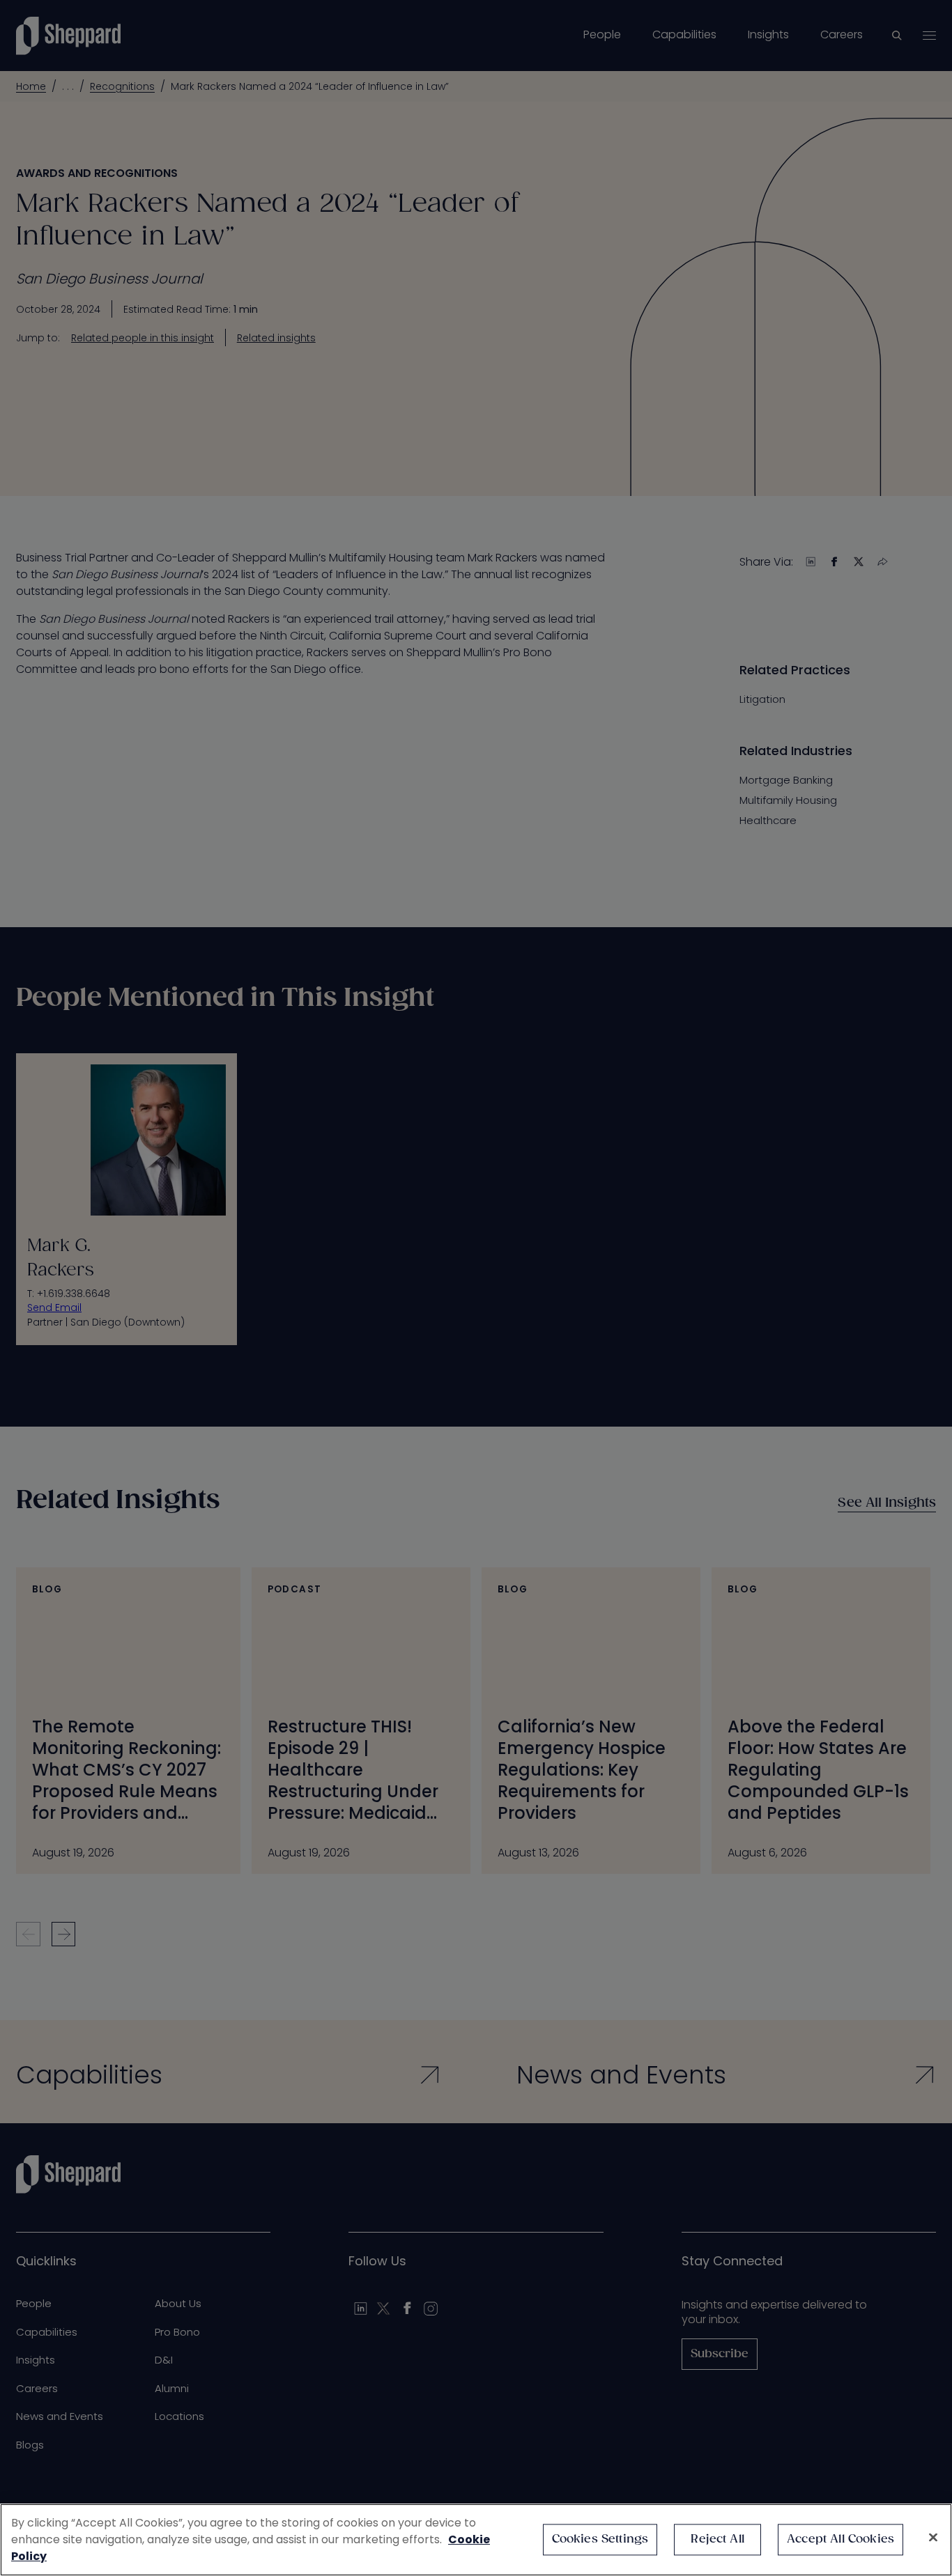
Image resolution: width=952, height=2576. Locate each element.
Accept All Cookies (840, 2539)
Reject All (717, 2539)
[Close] (933, 2538)
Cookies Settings (600, 2539)
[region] (476, 2540)
